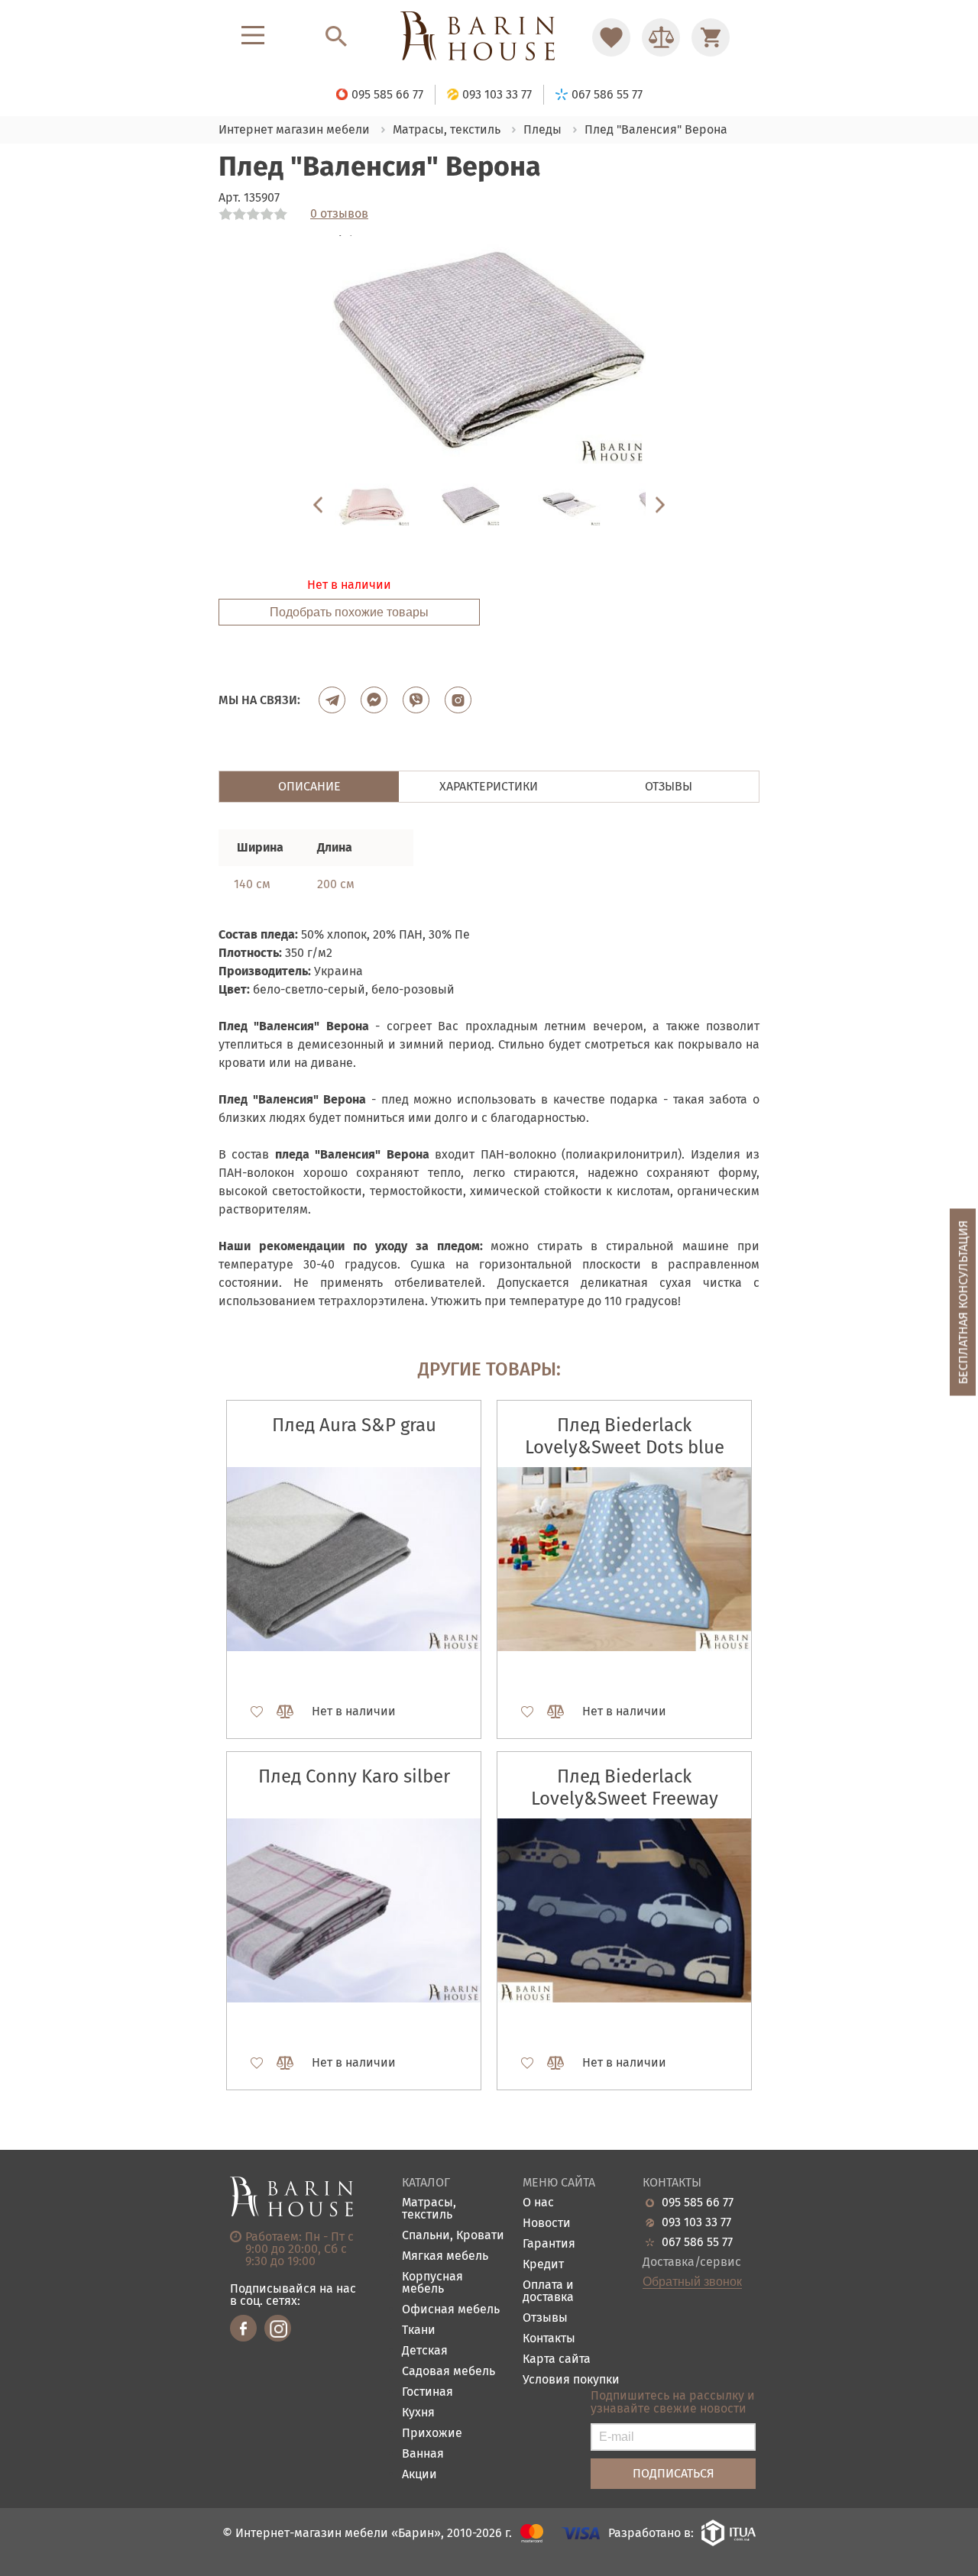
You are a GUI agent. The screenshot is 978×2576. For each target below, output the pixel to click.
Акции (419, 2475)
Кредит (543, 2265)
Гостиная (427, 2392)
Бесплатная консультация (963, 1302)
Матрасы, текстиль (429, 2209)
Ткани (419, 2330)
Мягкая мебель (445, 2256)
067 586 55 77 (697, 2242)
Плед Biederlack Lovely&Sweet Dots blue (625, 1436)
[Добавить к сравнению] (278, 1711)
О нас (538, 2203)
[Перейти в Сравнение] (661, 37)
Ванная (423, 2454)
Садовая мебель (449, 2372)
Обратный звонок (692, 2282)
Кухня (418, 2413)
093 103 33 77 (696, 2222)
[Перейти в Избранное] (611, 37)
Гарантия (549, 2244)
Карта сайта (557, 2359)
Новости (547, 2224)
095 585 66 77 (698, 2203)
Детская (425, 2351)
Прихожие (432, 2434)
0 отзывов (339, 214)
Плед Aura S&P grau (354, 1425)
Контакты (549, 2339)
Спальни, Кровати (453, 2236)
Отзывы (545, 2318)
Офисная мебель (451, 2310)
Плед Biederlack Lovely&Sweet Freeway (625, 1787)
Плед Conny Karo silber (354, 1776)
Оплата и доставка (548, 2292)
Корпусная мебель (432, 2283)
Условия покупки (571, 2380)
